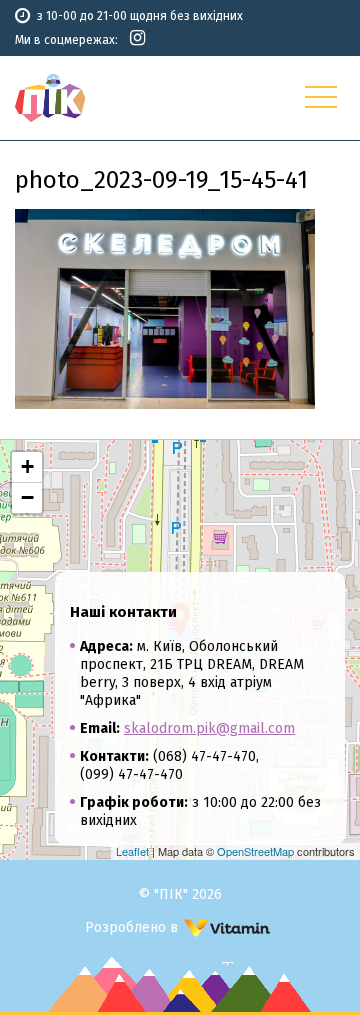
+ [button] (27, 466)
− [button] (27, 497)
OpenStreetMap (255, 851)
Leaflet (132, 851)
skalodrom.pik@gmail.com (209, 728)
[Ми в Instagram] (137, 38)
